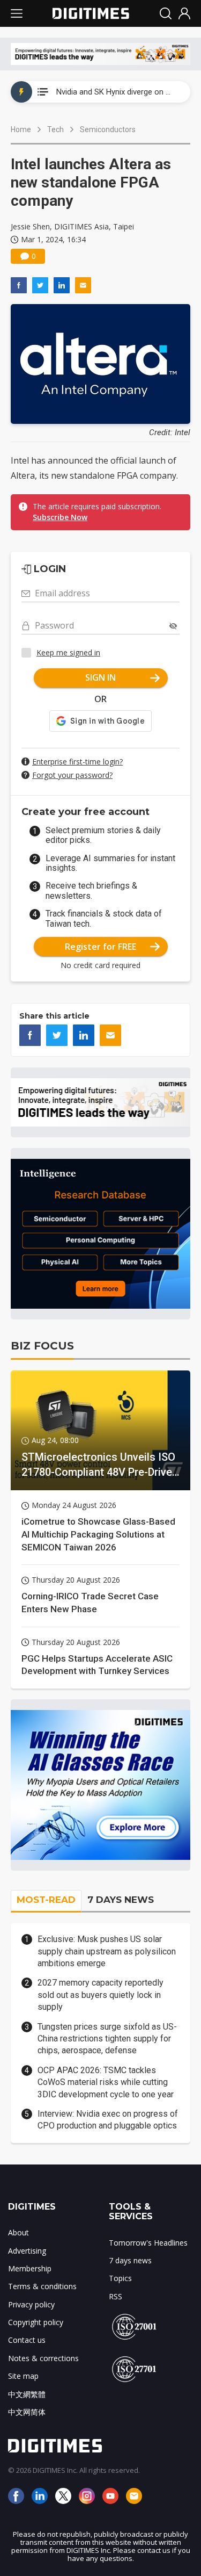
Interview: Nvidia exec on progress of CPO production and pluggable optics (108, 2120)
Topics (120, 2278)
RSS (116, 2296)
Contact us (27, 2340)
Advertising (27, 2251)
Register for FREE (100, 947)
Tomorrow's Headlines (148, 2243)
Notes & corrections (43, 2358)
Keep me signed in (68, 652)
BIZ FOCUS (42, 1346)
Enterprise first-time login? (77, 762)
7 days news (130, 2260)
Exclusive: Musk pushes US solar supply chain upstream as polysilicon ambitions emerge (107, 1951)
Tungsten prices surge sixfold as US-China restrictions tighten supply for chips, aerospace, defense (107, 2039)
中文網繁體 (27, 2394)
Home (21, 129)
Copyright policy (36, 2322)
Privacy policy (31, 2304)
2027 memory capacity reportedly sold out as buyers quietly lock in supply (100, 1995)
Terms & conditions (42, 2286)
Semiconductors (108, 129)
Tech (55, 129)
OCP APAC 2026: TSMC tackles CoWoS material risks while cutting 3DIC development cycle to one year (106, 2082)
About (18, 2232)
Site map (23, 2376)
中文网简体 (27, 2412)
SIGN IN (100, 677)
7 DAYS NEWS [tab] (121, 1900)
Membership (30, 2268)
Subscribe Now (60, 517)
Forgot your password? (72, 775)
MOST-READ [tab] (46, 1900)
